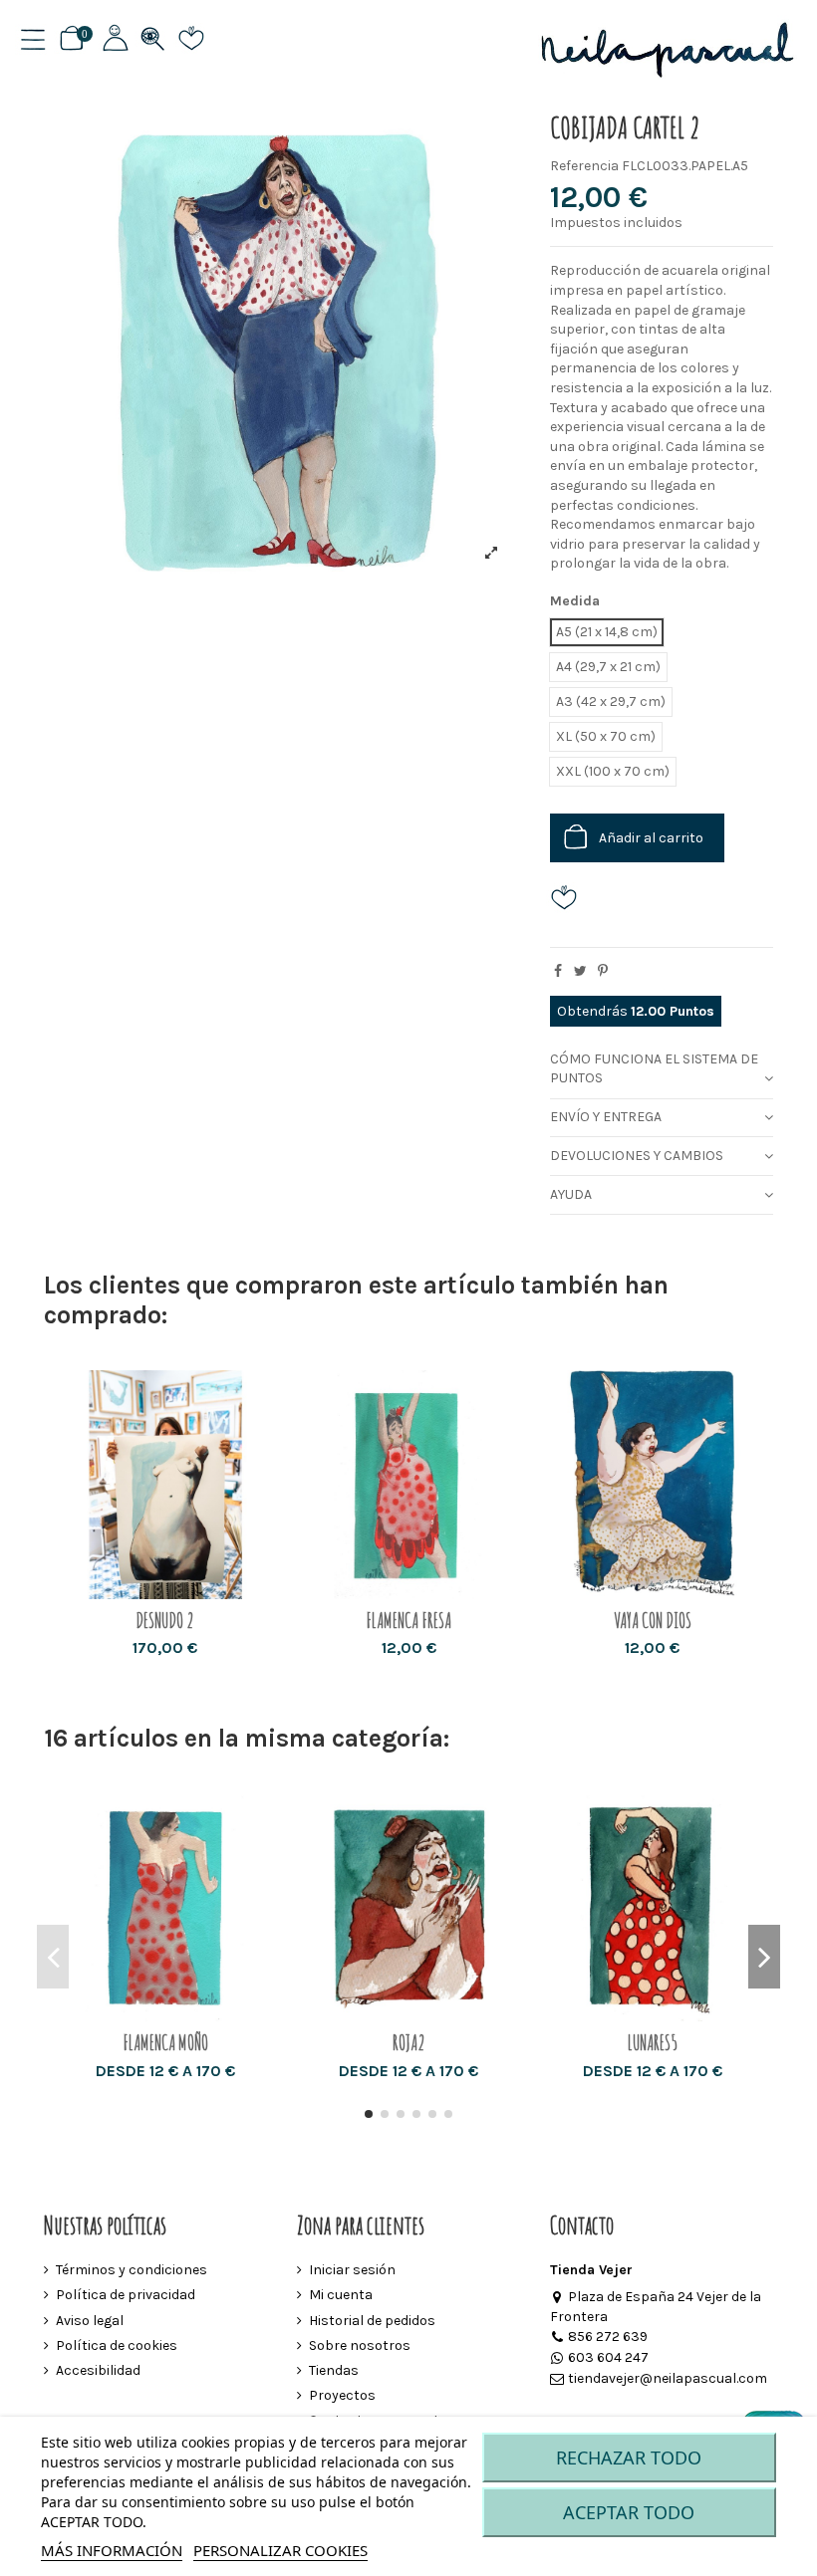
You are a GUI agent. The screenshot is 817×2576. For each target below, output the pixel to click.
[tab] (662, 1069)
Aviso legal (90, 2321)
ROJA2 (409, 2043)
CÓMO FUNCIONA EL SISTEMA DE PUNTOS (654, 1069)
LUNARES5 (653, 2043)
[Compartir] (558, 971)
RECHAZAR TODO (629, 2458)
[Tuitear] (580, 971)
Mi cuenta (341, 2295)
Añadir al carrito (651, 838)
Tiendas (334, 2370)
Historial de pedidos (372, 2321)
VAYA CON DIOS (653, 1621)
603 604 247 (608, 2357)
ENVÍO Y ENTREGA (606, 1117)
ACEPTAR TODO (629, 2512)
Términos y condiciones (132, 2270)
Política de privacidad (126, 2295)
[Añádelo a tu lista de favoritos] (571, 898)
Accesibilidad (98, 2370)
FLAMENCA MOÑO (165, 2043)
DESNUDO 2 (165, 1621)
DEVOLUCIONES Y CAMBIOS (637, 1156)
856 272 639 (608, 2337)
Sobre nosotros (360, 2345)
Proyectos (342, 2395)
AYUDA (571, 1194)
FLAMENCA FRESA (408, 1621)
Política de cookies (117, 2345)
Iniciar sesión (352, 2270)
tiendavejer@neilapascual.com (668, 2378)
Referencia (584, 166)
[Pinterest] (603, 971)
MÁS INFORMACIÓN (112, 2550)
